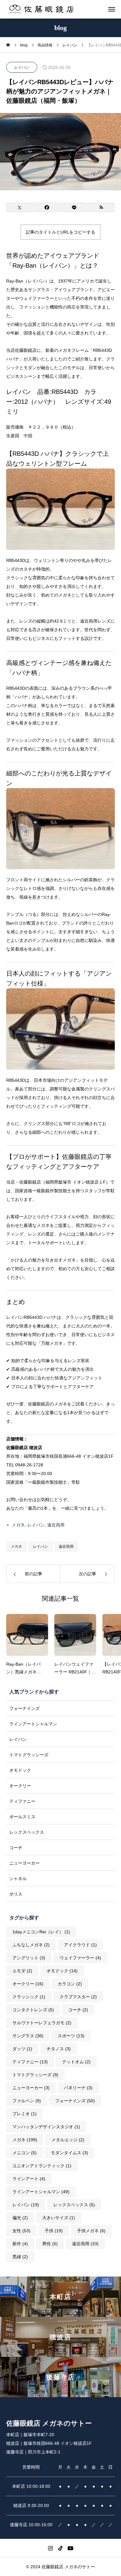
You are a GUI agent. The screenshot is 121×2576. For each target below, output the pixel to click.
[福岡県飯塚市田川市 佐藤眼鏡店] (41, 9)
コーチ (16, 1848)
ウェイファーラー (80, 1958)
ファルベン (27, 2101)
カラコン (70, 1984)
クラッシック (29, 1997)
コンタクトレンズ (33, 2010)
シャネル (18, 1879)
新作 (20, 2244)
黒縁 (20, 2257)
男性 (50, 2244)
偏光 (20, 2218)
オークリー (20, 1786)
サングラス (28, 2036)
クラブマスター (78, 1997)
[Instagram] (51, 2548)
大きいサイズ (59, 2218)
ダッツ (22, 2049)
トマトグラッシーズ (29, 1755)
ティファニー (22, 1801)
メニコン (25, 2153)
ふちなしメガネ (31, 1945)
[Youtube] (71, 2548)
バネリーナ (78, 2088)
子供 (54, 2231)
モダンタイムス (69, 2153)
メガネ (18, 1525)
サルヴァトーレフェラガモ (42, 2023)
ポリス (16, 1894)
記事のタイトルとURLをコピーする (60, 232)
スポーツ (71, 2036)
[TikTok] (60, 2548)
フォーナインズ (25, 1708)
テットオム (76, 2062)
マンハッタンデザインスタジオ (46, 2127)
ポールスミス (22, 1817)
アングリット (29, 1958)
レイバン (22, 67)
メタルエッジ (68, 2140)
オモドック (20, 1770)
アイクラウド (80, 1945)
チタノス (59, 2049)
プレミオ (25, 2114)
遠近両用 (56, 1525)
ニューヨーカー (25, 1863)
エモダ (22, 1971)
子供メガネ (91, 2231)
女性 (21, 2231)
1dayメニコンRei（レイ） (41, 1932)
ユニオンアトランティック (42, 2166)
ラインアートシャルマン (33, 1724)
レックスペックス (27, 1832)
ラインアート (29, 2179)
